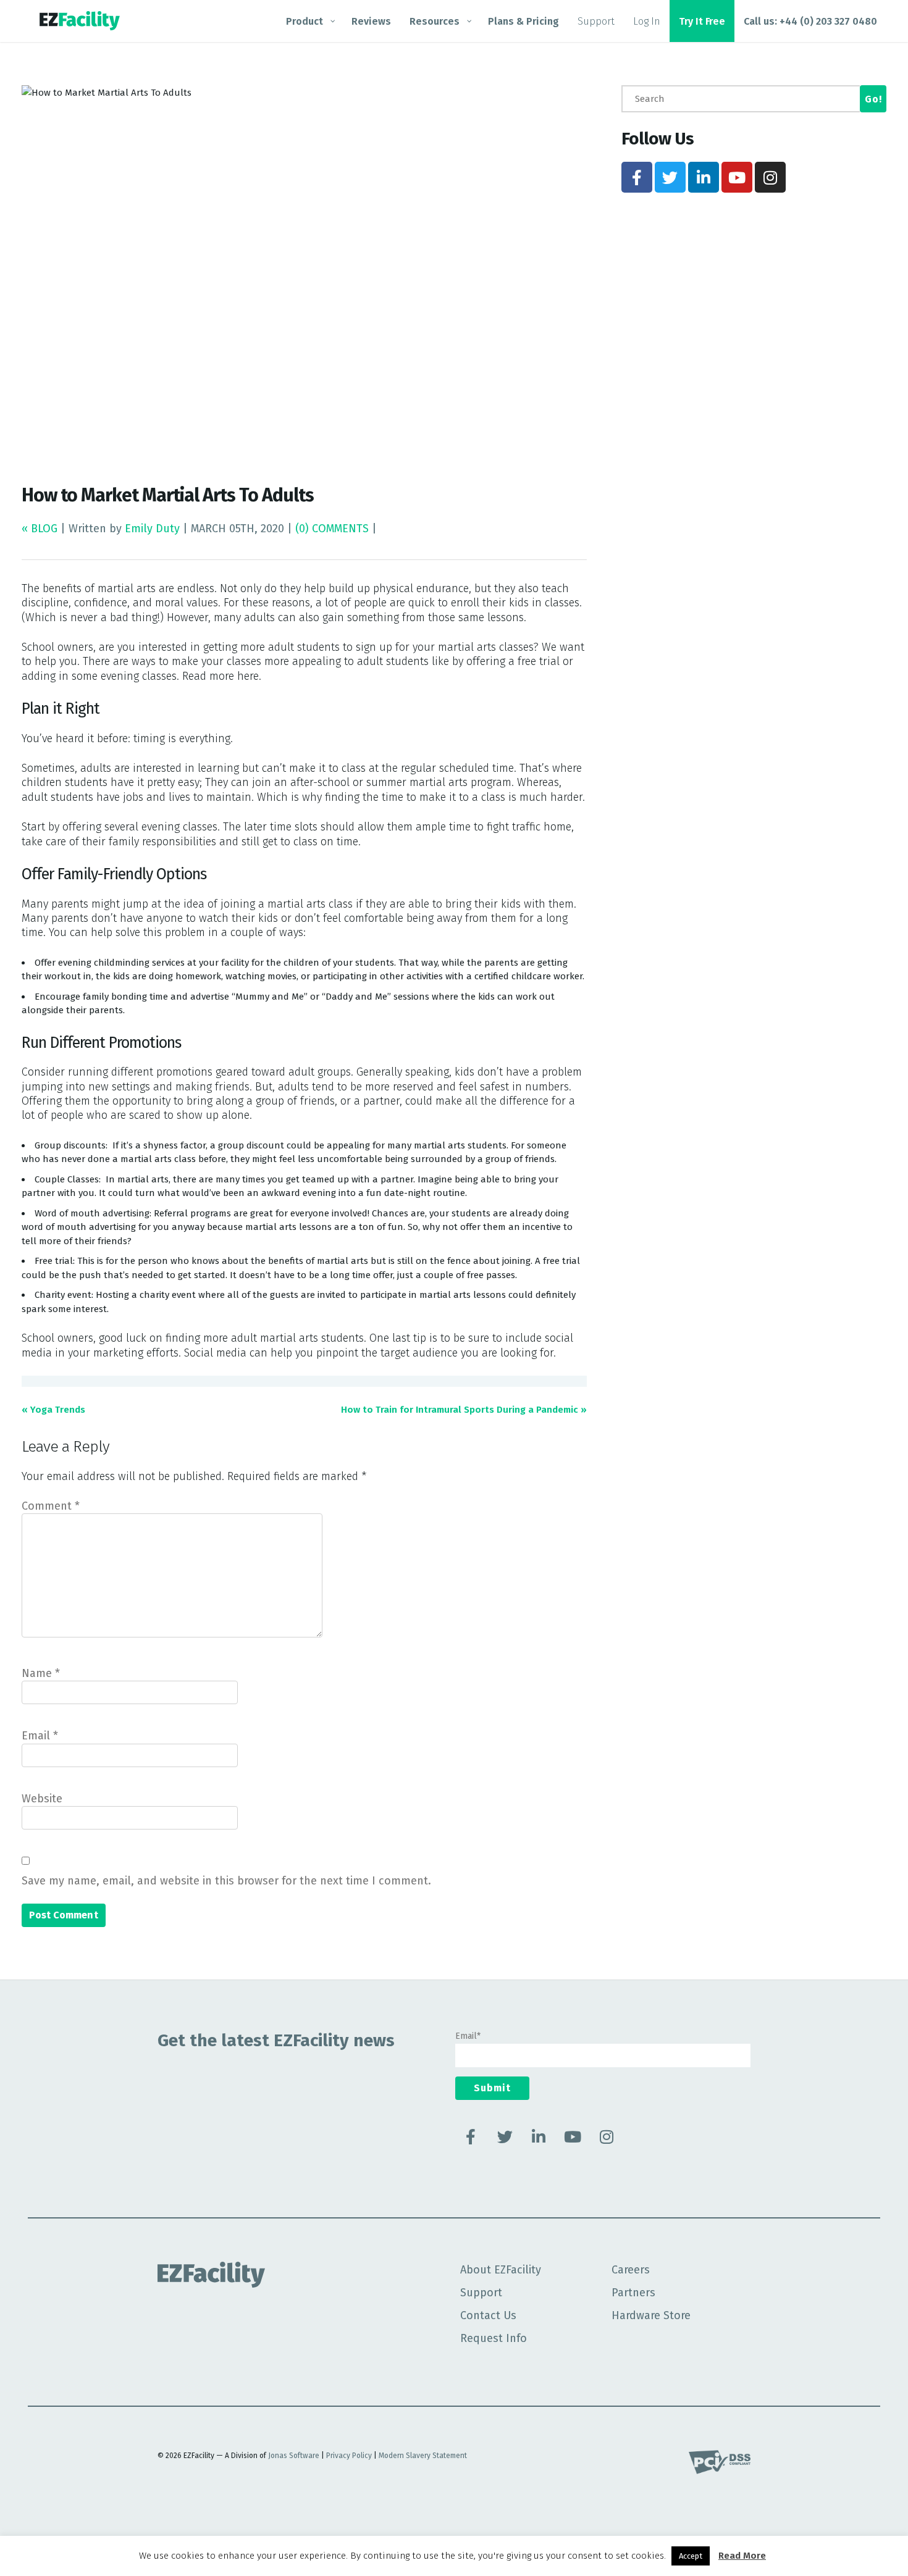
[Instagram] (770, 177)
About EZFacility (501, 2270)
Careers (631, 2270)
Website (42, 1799)
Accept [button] (691, 2556)
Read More (742, 2556)
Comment (51, 1506)
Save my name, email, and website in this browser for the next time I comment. (226, 1881)
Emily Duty (152, 529)
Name (41, 1673)
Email (40, 1736)
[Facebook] (637, 177)
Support (481, 2293)
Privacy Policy (349, 2456)
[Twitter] (670, 177)
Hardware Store (651, 2315)
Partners (633, 2293)
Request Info (494, 2338)
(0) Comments (332, 529)
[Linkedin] (704, 177)
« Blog (41, 529)
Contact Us (488, 2315)
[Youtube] (737, 177)
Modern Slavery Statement (423, 2456)
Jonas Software (294, 2456)
